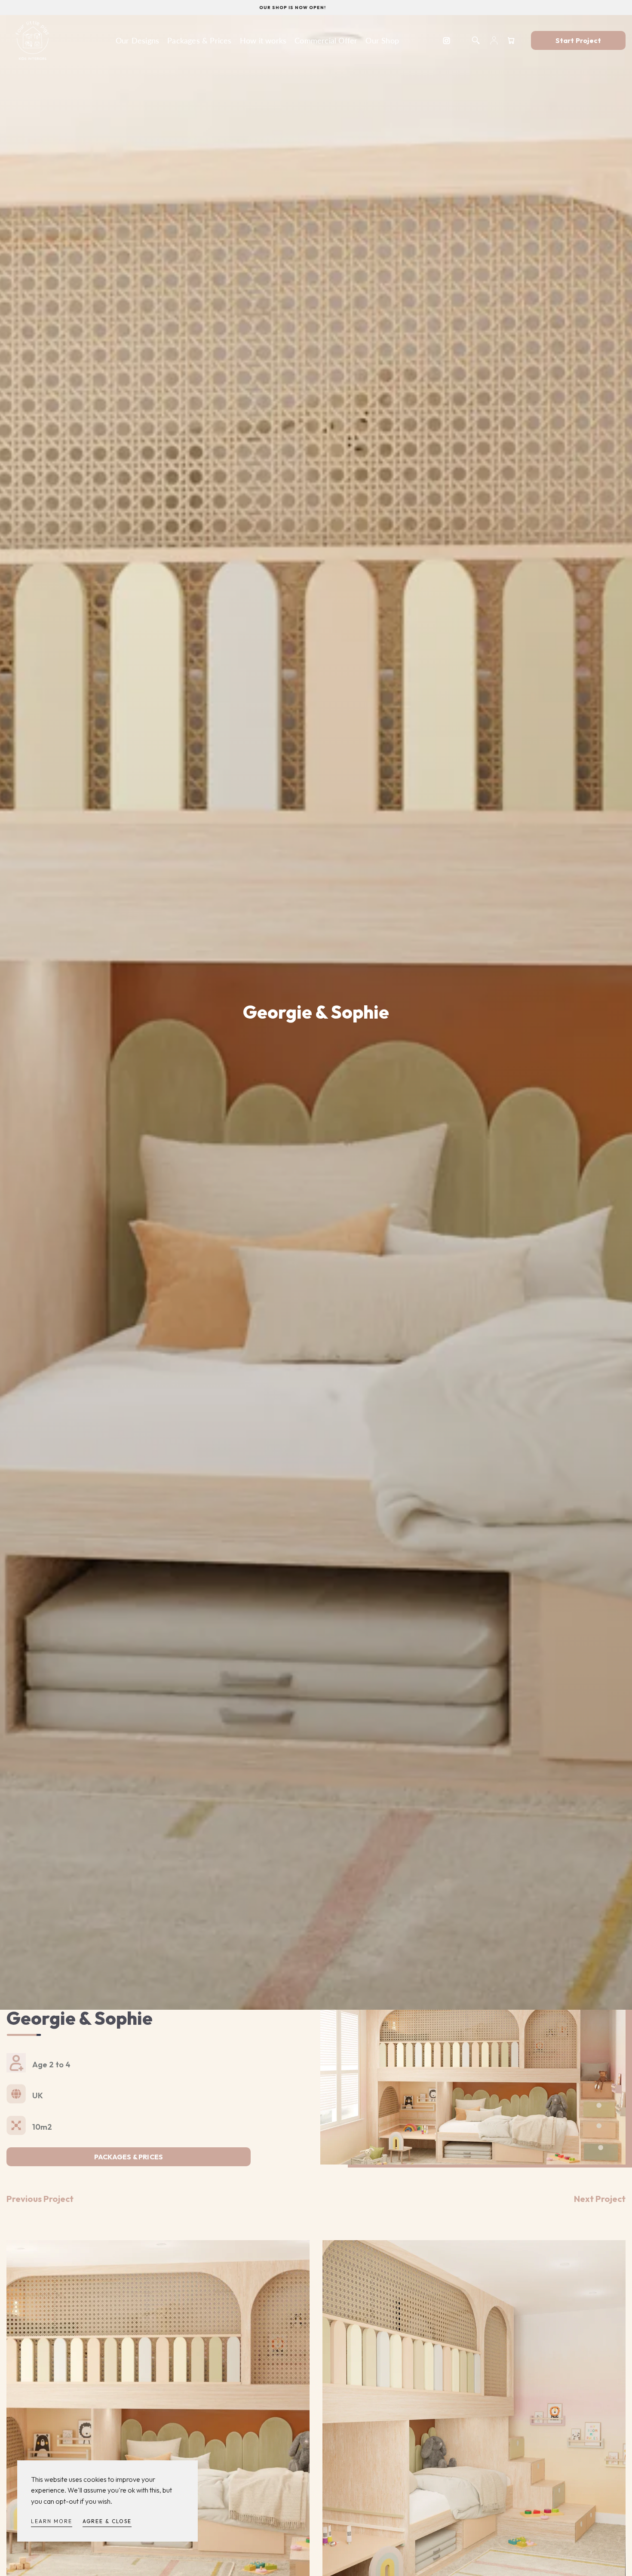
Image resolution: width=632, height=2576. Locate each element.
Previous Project (40, 2199)
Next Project (600, 2199)
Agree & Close (107, 2521)
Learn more (52, 2521)
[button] (476, 40)
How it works (263, 40)
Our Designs (137, 40)
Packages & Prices (199, 40)
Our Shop (382, 40)
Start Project (578, 40)
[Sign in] (494, 40)
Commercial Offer (326, 40)
